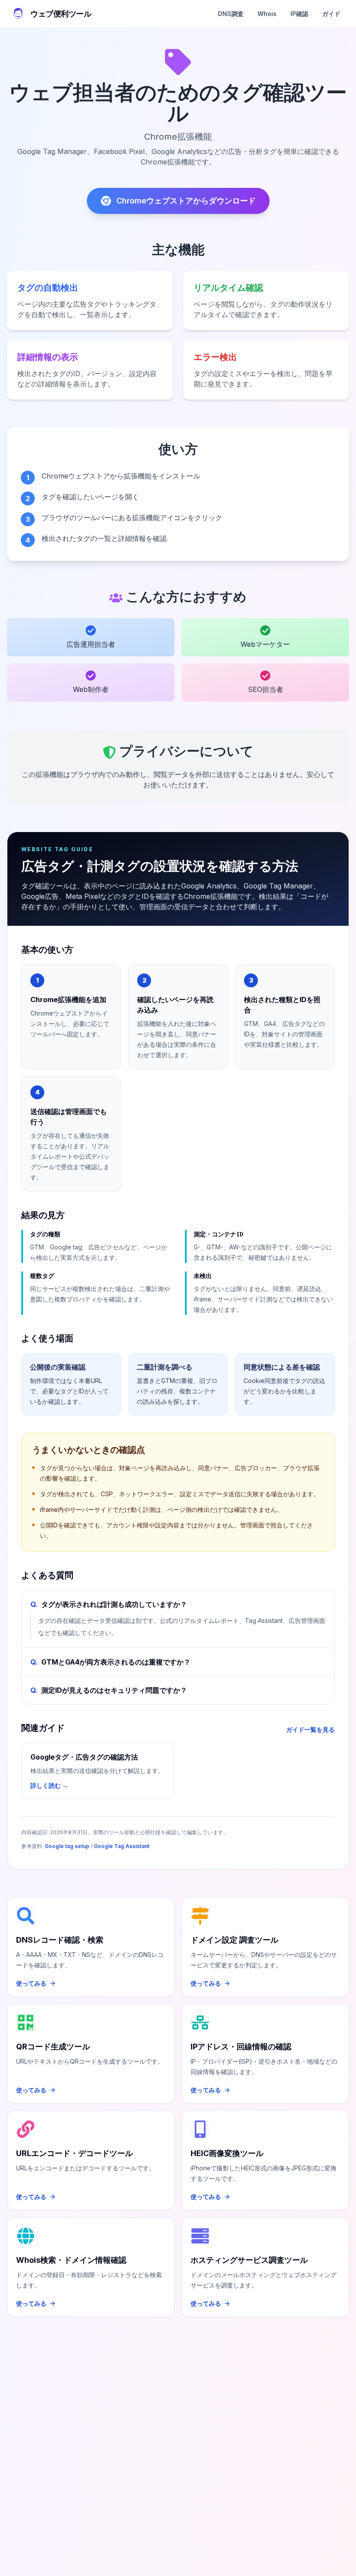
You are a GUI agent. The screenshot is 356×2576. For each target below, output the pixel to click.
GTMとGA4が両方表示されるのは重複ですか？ (110, 1662)
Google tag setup (67, 1846)
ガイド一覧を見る (310, 1729)
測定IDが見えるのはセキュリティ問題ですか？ (109, 1690)
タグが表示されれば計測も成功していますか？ (109, 1604)
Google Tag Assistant (122, 1846)
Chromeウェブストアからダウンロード (186, 201)
